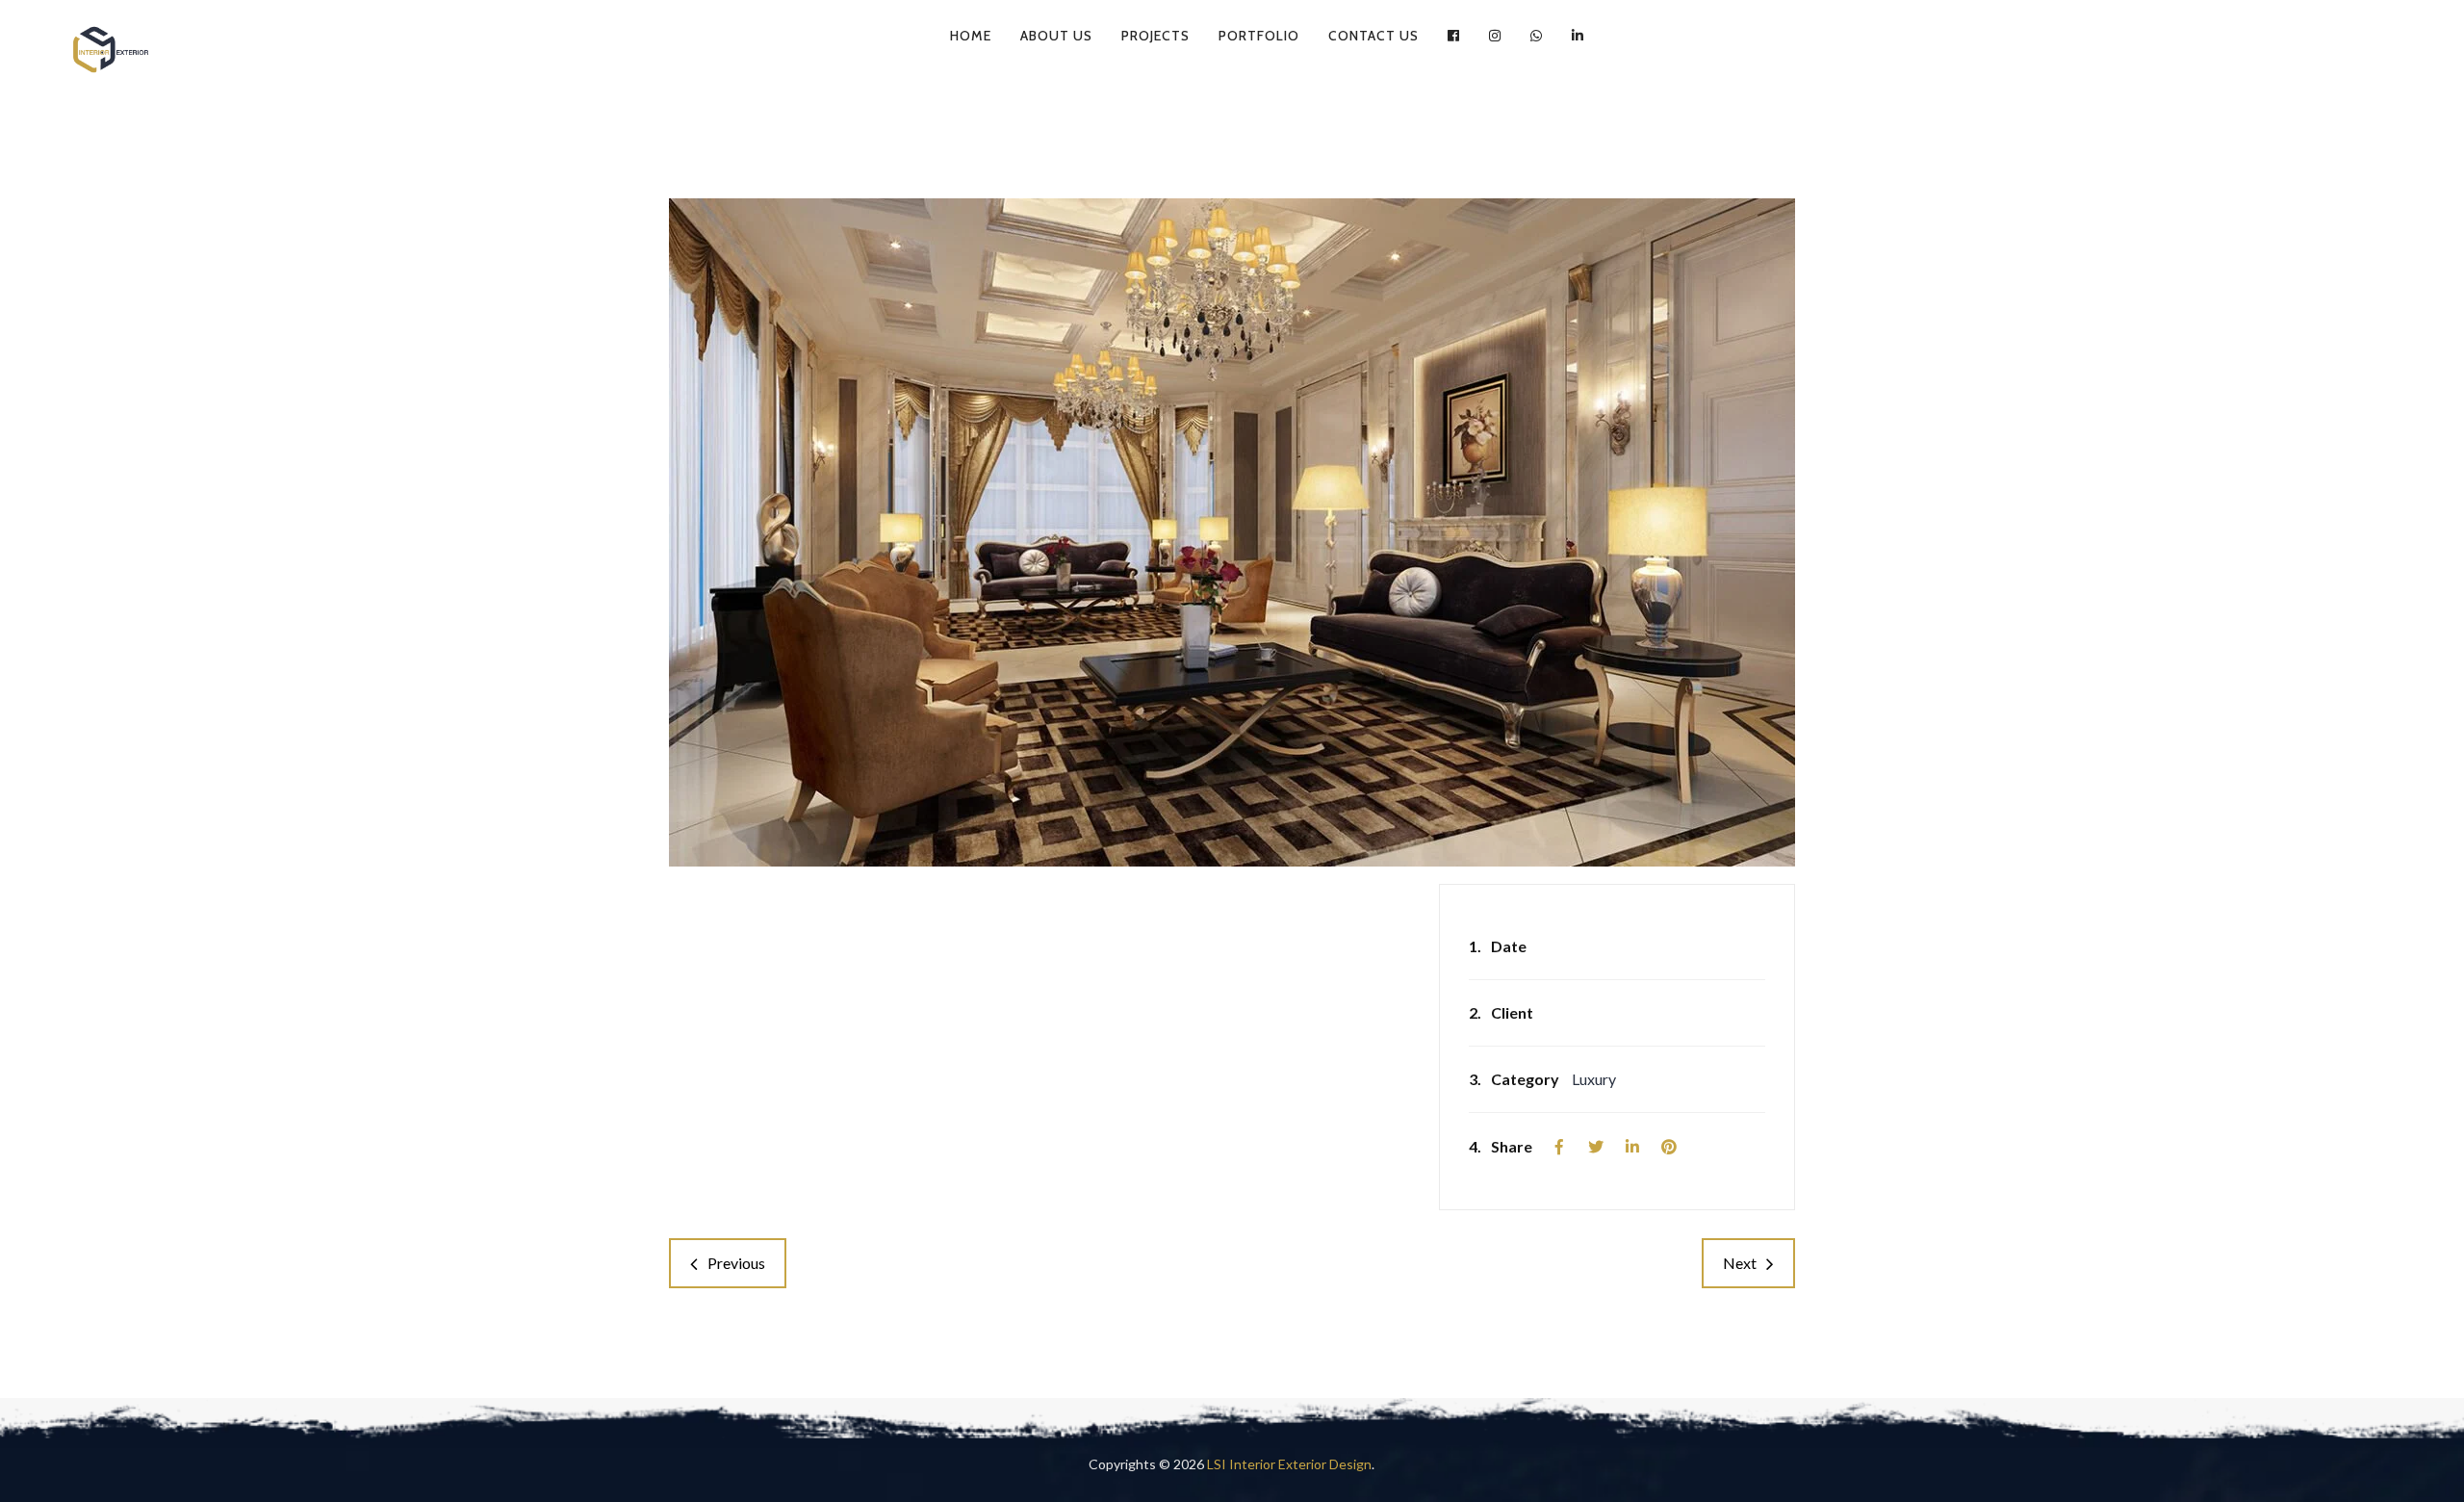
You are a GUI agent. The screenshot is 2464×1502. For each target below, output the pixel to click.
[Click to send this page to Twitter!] (1596, 1147)
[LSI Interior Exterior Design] (111, 49)
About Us (1056, 36)
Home (971, 36)
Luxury (1594, 1079)
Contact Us (1373, 36)
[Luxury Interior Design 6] (1232, 532)
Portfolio (1259, 36)
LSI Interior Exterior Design (1289, 1464)
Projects (1155, 36)
